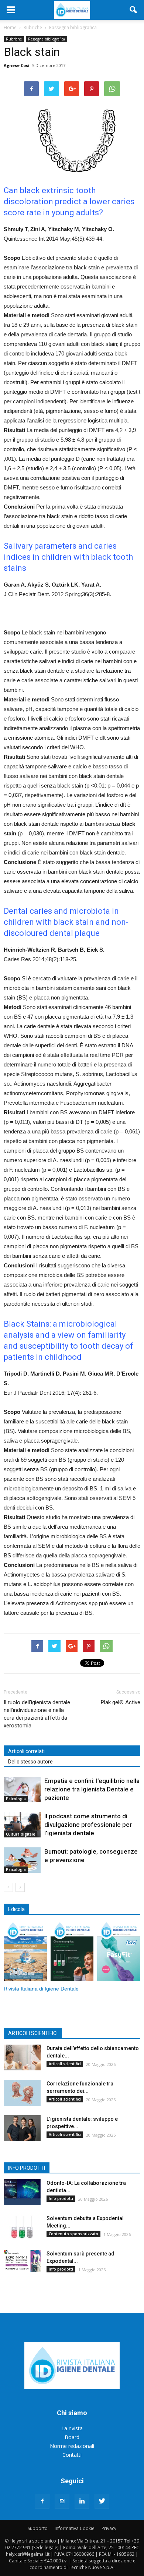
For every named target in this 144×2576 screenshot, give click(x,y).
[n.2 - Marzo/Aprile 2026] (119, 1952)
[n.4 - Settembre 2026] (25, 1952)
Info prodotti (61, 2198)
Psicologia (16, 1799)
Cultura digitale (20, 1834)
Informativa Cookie (75, 2528)
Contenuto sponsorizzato (73, 2234)
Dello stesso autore (30, 1762)
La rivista (72, 2428)
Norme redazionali (72, 2446)
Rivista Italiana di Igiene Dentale (41, 1989)
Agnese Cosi (17, 65)
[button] (134, 10)
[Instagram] (62, 2501)
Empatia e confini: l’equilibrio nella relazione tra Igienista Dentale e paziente (92, 1789)
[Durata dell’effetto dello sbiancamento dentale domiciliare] (22, 2057)
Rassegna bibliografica (47, 39)
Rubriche (14, 39)
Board (72, 2437)
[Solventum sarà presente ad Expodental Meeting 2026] (22, 2261)
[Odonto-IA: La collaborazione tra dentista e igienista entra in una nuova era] (22, 2192)
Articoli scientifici (65, 2064)
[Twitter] (102, 2501)
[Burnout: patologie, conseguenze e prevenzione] (22, 1860)
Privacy (109, 2528)
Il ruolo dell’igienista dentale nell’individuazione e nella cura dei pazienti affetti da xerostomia (37, 1714)
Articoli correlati (26, 1751)
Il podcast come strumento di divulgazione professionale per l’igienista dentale (88, 1825)
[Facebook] (42, 2501)
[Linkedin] (82, 2501)
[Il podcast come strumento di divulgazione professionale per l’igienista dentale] (22, 1825)
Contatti (72, 2455)
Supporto (38, 2528)
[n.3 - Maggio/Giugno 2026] (72, 1952)
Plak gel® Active (121, 1702)
